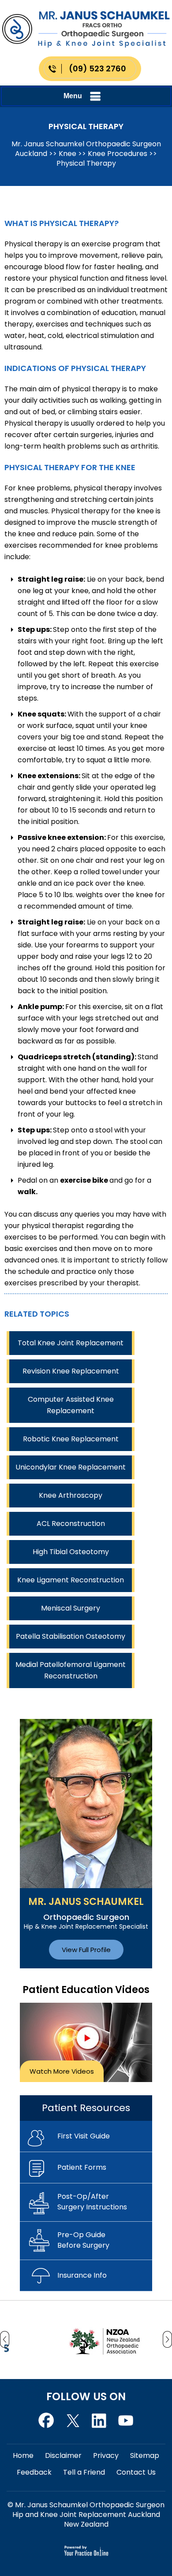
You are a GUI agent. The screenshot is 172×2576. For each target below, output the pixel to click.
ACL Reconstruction (71, 1524)
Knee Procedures (118, 154)
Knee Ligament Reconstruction (71, 1580)
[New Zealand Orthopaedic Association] (77, 2339)
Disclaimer (63, 2455)
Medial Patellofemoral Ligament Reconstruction (71, 1670)
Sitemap (145, 2455)
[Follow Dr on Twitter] (73, 2419)
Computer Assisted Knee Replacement (71, 1405)
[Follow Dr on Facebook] (46, 2419)
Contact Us (136, 2472)
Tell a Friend (84, 2472)
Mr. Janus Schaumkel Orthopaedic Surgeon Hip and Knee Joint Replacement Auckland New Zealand (89, 2515)
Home (23, 2455)
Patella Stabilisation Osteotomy (71, 1636)
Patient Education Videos (86, 1990)
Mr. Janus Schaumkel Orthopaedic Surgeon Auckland (86, 149)
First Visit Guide (84, 2136)
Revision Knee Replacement (71, 1371)
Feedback (34, 2472)
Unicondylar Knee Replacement (71, 1467)
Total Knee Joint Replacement (71, 1343)
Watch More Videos (62, 2071)
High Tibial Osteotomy (71, 1552)
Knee (67, 154)
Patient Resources (86, 2108)
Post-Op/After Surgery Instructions (92, 2202)
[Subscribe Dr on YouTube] (99, 2419)
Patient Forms (82, 2167)
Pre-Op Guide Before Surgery (83, 2240)
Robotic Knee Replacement (71, 1439)
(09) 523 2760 (97, 69)
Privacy (106, 2455)
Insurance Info (82, 2275)
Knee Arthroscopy (71, 1495)
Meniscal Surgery (71, 1608)
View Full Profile (86, 1950)
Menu (73, 96)
